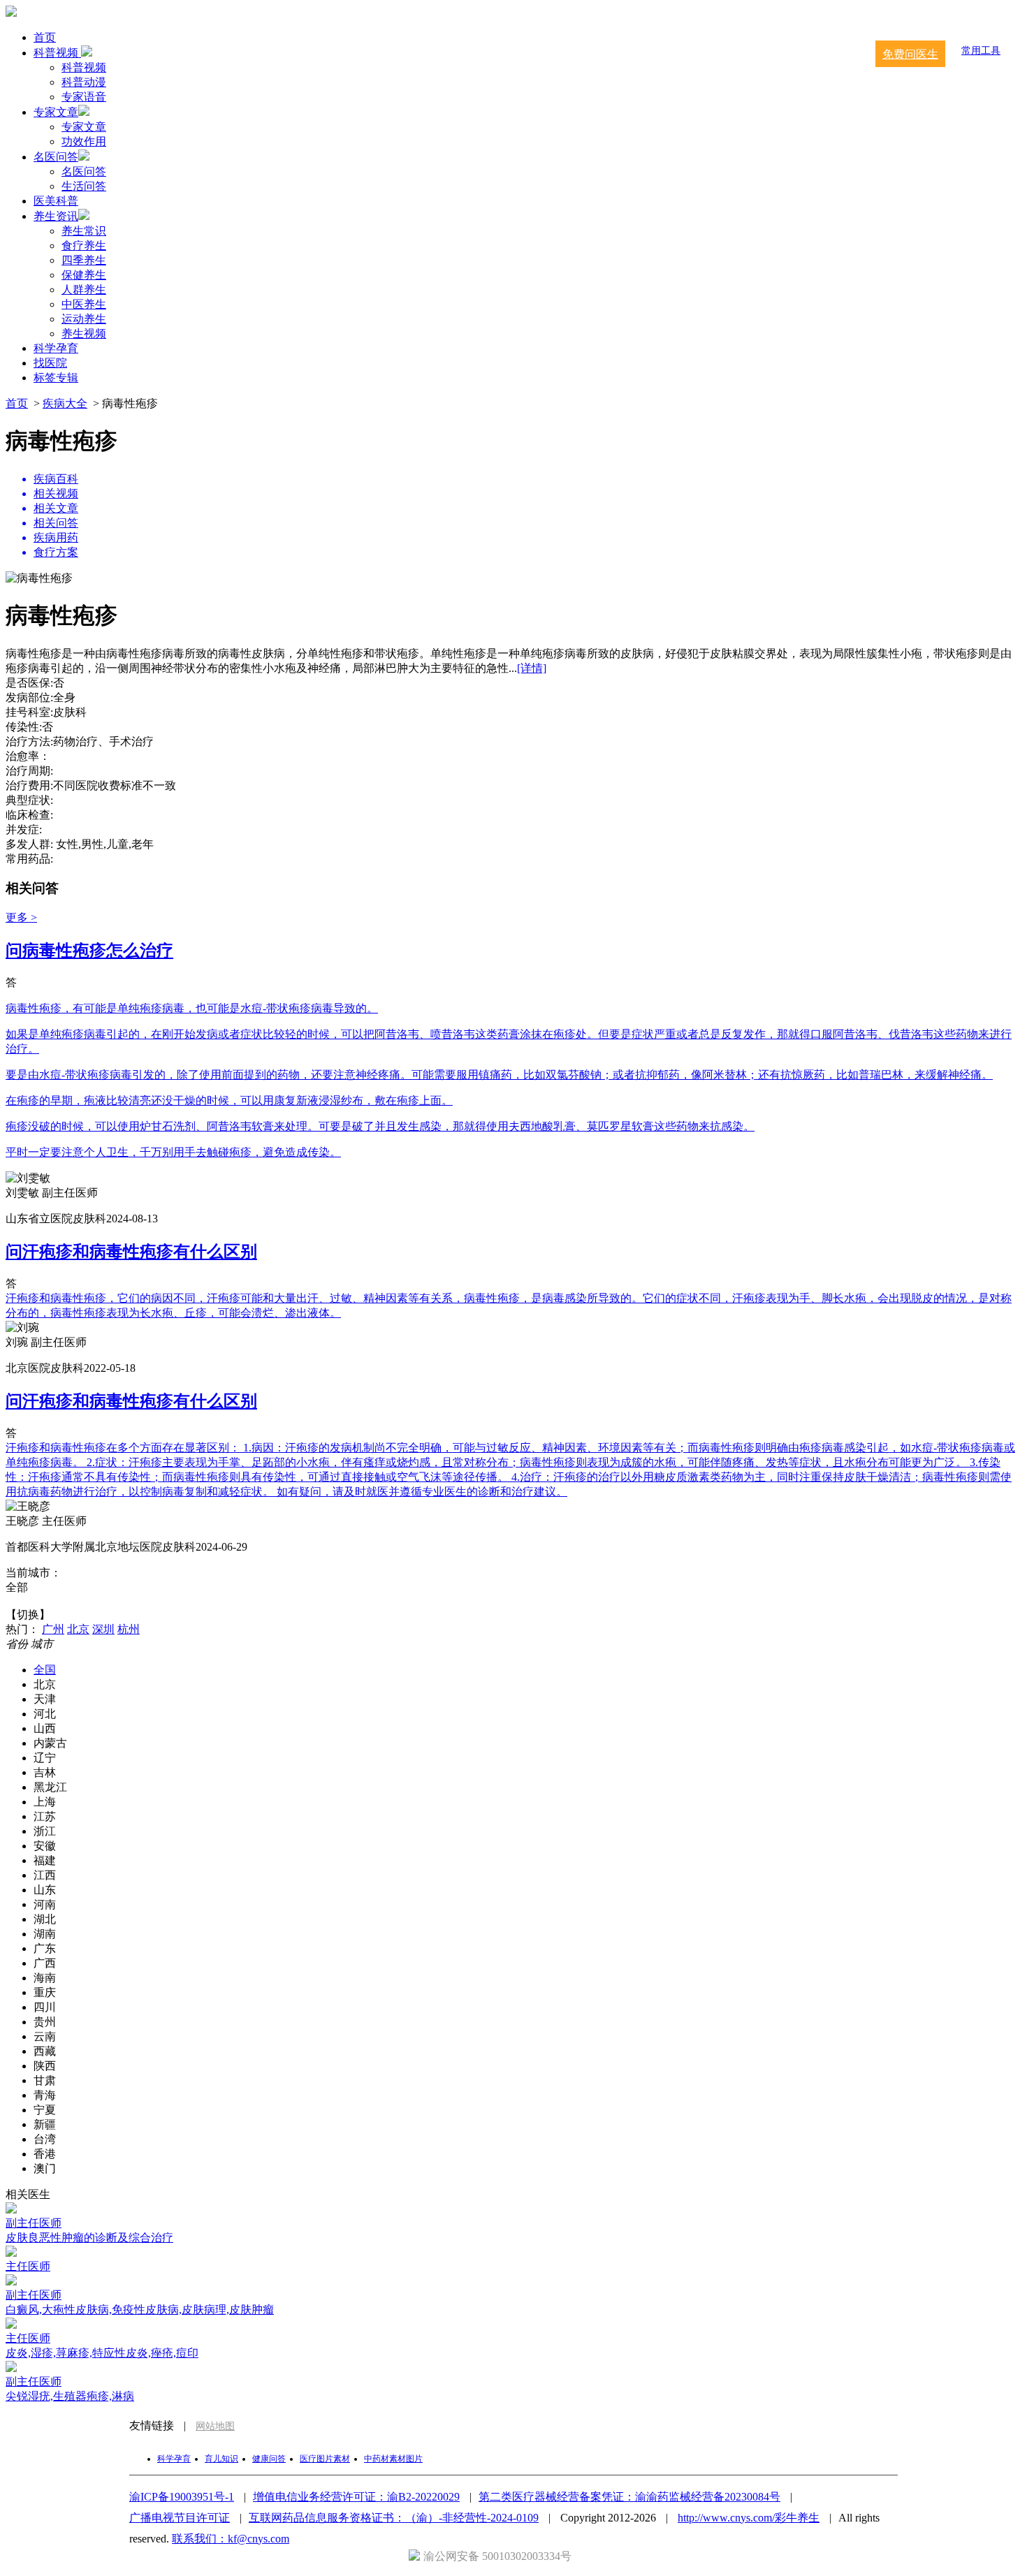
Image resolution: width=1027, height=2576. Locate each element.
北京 (78, 1629)
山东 (45, 1890)
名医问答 (56, 157)
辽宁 (45, 1758)
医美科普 (56, 201)
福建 (45, 1860)
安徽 (45, 1846)
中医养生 (84, 304)
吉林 (45, 1772)
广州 (53, 1629)
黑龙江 (50, 1787)
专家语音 (84, 97)
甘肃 (45, 2080)
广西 (45, 1963)
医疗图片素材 (325, 2459)
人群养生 (84, 290)
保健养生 (84, 275)
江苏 (45, 1816)
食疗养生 (84, 246)
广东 (45, 1948)
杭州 (129, 1629)
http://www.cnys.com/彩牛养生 (749, 2518)
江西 (45, 1875)
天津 (45, 1699)
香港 (45, 2154)
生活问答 (84, 186)
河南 (45, 1904)
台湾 (45, 2139)
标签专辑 (56, 378)
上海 (45, 1802)
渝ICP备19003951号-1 (182, 2497)
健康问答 (269, 2459)
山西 (45, 1728)
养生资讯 (56, 216)
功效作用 (84, 141)
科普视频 (57, 53)
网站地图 (215, 2426)
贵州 (45, 2022)
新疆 (45, 2124)
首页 (45, 37)
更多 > (21, 917)
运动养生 (84, 319)
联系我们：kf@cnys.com (231, 2539)
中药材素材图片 (393, 2459)
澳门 (45, 2168)
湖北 (45, 1919)
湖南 (45, 1934)
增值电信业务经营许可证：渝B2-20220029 (356, 2497)
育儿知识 (221, 2459)
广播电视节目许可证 (180, 2518)
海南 (45, 1978)
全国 (45, 1670)
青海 (45, 2095)
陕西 (45, 2066)
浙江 (45, 1831)
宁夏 (45, 2110)
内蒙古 (50, 1743)
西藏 (45, 2051)
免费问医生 (910, 54)
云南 (45, 2036)
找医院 (50, 363)
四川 (45, 2007)
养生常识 (84, 231)
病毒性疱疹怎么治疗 (89, 951)
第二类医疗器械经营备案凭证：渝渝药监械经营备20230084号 (629, 2497)
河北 (45, 1714)
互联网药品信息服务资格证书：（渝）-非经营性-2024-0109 (394, 2518)
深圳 (103, 1629)
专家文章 (56, 112)
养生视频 (84, 334)
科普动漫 (84, 82)
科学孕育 (56, 348)
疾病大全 (65, 403)
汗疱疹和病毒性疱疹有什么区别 (131, 1252)
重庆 (45, 1992)
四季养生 (84, 260)
